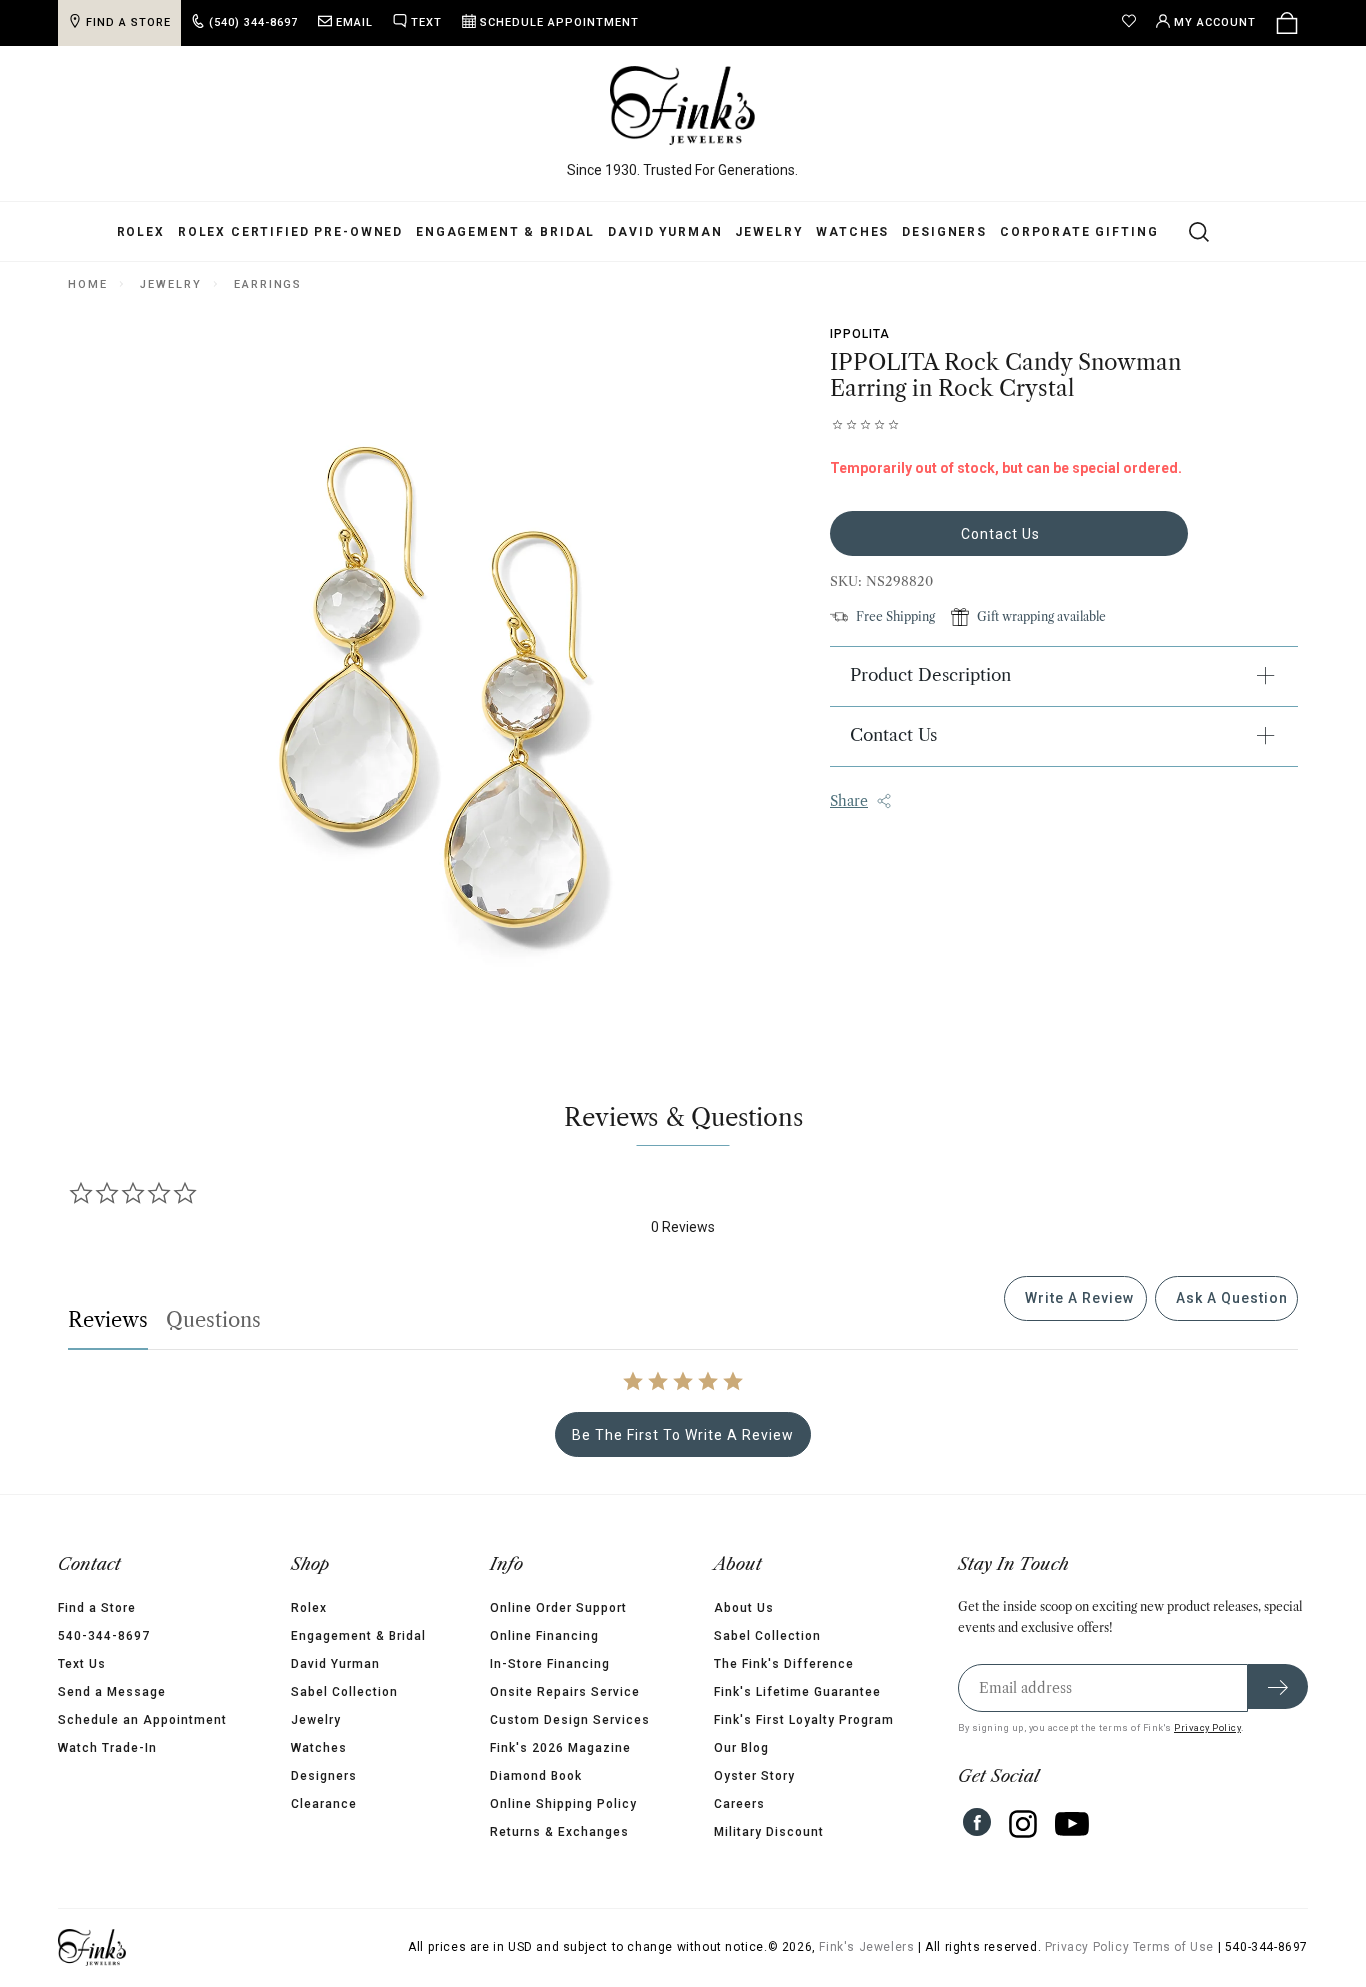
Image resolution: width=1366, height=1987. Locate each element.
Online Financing (544, 1636)
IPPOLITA (860, 334)
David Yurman (665, 232)
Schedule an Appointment (142, 1720)
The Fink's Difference (784, 1664)
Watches (852, 232)
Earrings (268, 284)
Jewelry (769, 232)
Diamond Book (536, 1776)
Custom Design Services (570, 1720)
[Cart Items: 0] (1287, 23)
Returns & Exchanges (559, 1832)
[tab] (1075, 1298)
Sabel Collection (344, 1692)
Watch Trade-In (107, 1748)
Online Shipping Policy (563, 1804)
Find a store (128, 22)
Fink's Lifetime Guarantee (797, 1692)
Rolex (141, 232)
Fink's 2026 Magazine (560, 1748)
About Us (744, 1608)
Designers (944, 232)
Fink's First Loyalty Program (804, 1720)
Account (1215, 22)
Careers (739, 1804)
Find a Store (97, 1608)
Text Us (82, 1664)
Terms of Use (1173, 1947)
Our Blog (741, 1748)
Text (426, 22)
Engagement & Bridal (505, 232)
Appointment (559, 22)
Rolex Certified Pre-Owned (290, 232)
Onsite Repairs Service (565, 1692)
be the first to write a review (683, 1435)
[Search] (1187, 231)
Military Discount (769, 1832)
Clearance (324, 1804)
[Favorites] (1134, 23)
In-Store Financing (550, 1664)
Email (354, 22)
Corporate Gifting (1079, 232)
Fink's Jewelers (866, 1947)
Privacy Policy (1207, 1727)
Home (87, 284)
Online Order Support (558, 1608)
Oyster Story (754, 1776)
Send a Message (112, 1692)
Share (849, 801)
